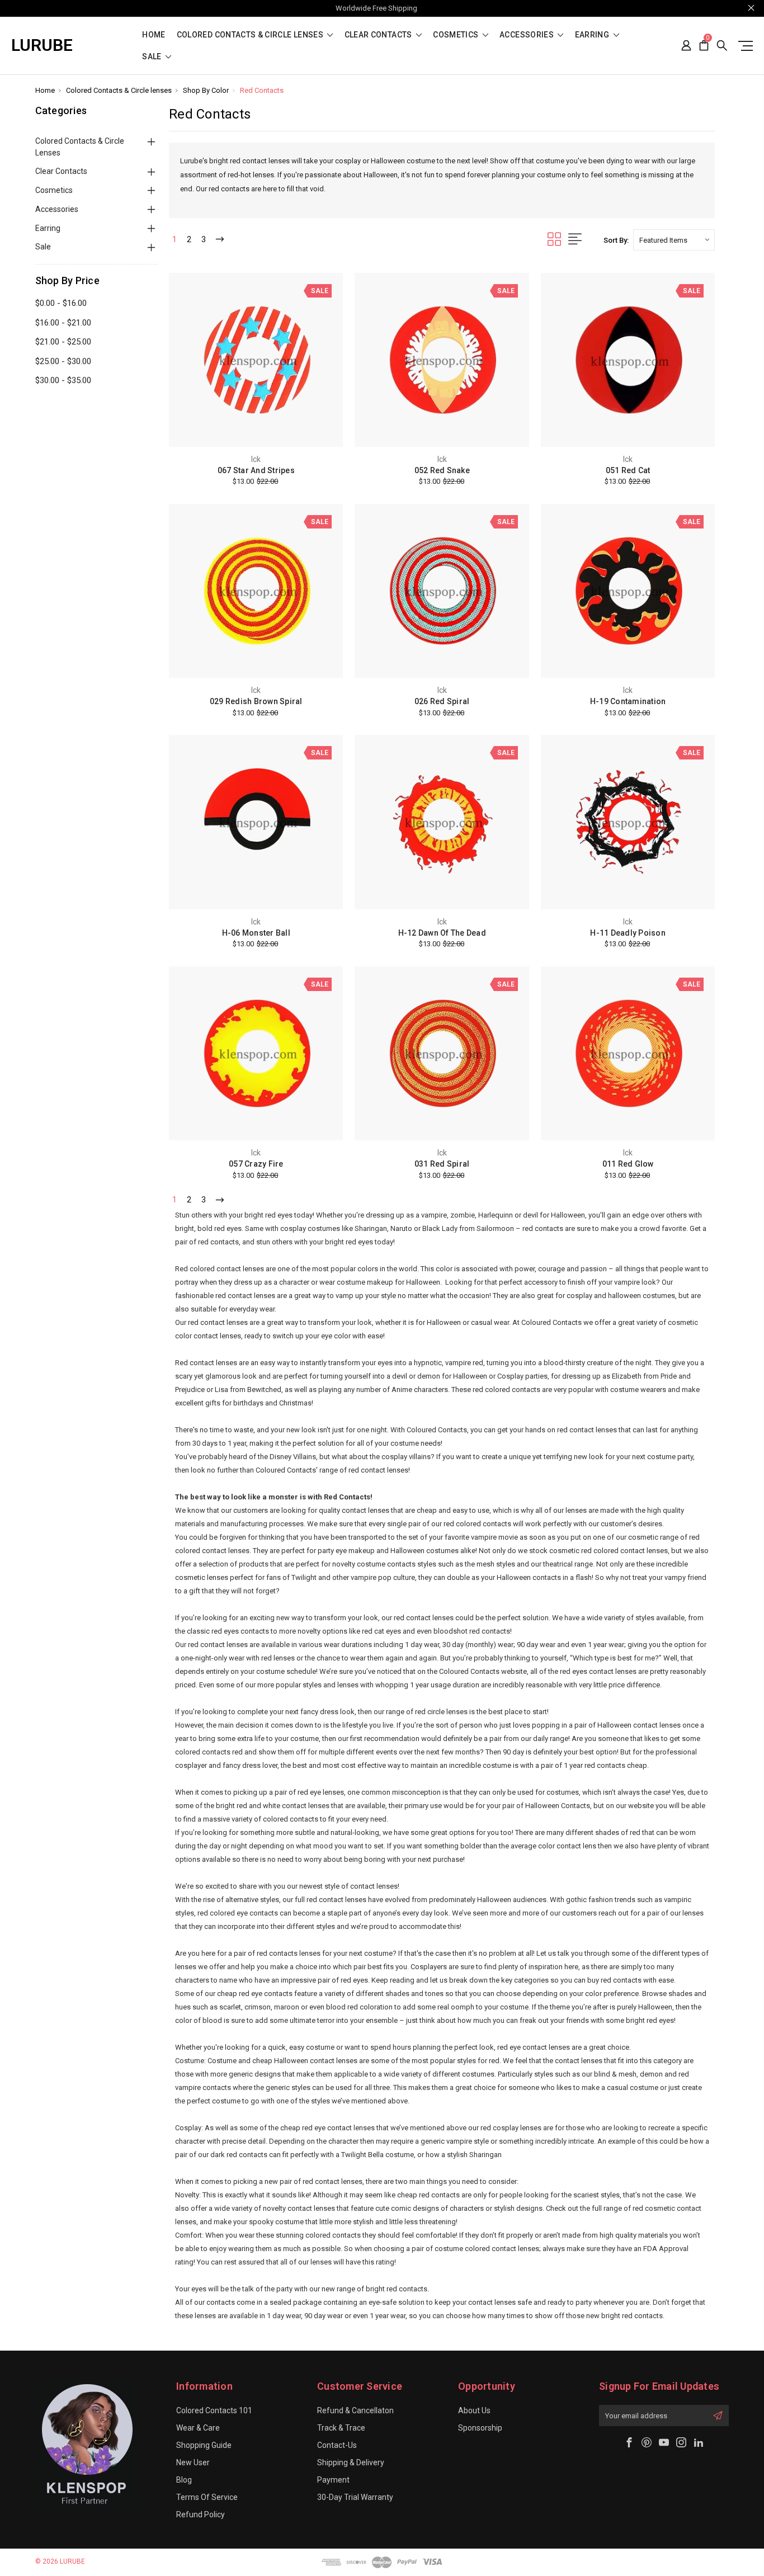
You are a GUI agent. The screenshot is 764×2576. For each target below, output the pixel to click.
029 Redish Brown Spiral (256, 701)
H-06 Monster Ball (256, 933)
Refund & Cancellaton (355, 2410)
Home (154, 35)
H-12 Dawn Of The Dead (442, 933)
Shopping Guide (204, 2445)
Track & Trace (341, 2428)
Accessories (527, 35)
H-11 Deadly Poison (628, 933)
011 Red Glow (628, 1164)
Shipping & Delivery (351, 2462)
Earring (593, 35)
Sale (153, 57)
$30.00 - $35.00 (63, 380)
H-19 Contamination (628, 701)
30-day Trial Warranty (355, 2497)
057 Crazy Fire (256, 1164)
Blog (184, 2480)
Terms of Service (207, 2497)
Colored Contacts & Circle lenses (251, 35)
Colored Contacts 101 (214, 2410)
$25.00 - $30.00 (63, 361)
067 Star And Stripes (256, 470)
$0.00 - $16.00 (61, 303)
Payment (333, 2480)
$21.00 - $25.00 (63, 342)
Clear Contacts (379, 35)
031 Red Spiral (442, 1164)
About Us (474, 2410)
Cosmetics (457, 35)
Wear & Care (198, 2428)
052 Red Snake (442, 470)
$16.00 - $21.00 (63, 323)
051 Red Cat (628, 470)
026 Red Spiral (442, 701)
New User (193, 2462)
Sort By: (616, 240)
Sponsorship (480, 2428)
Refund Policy (201, 2514)
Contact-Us (337, 2445)
